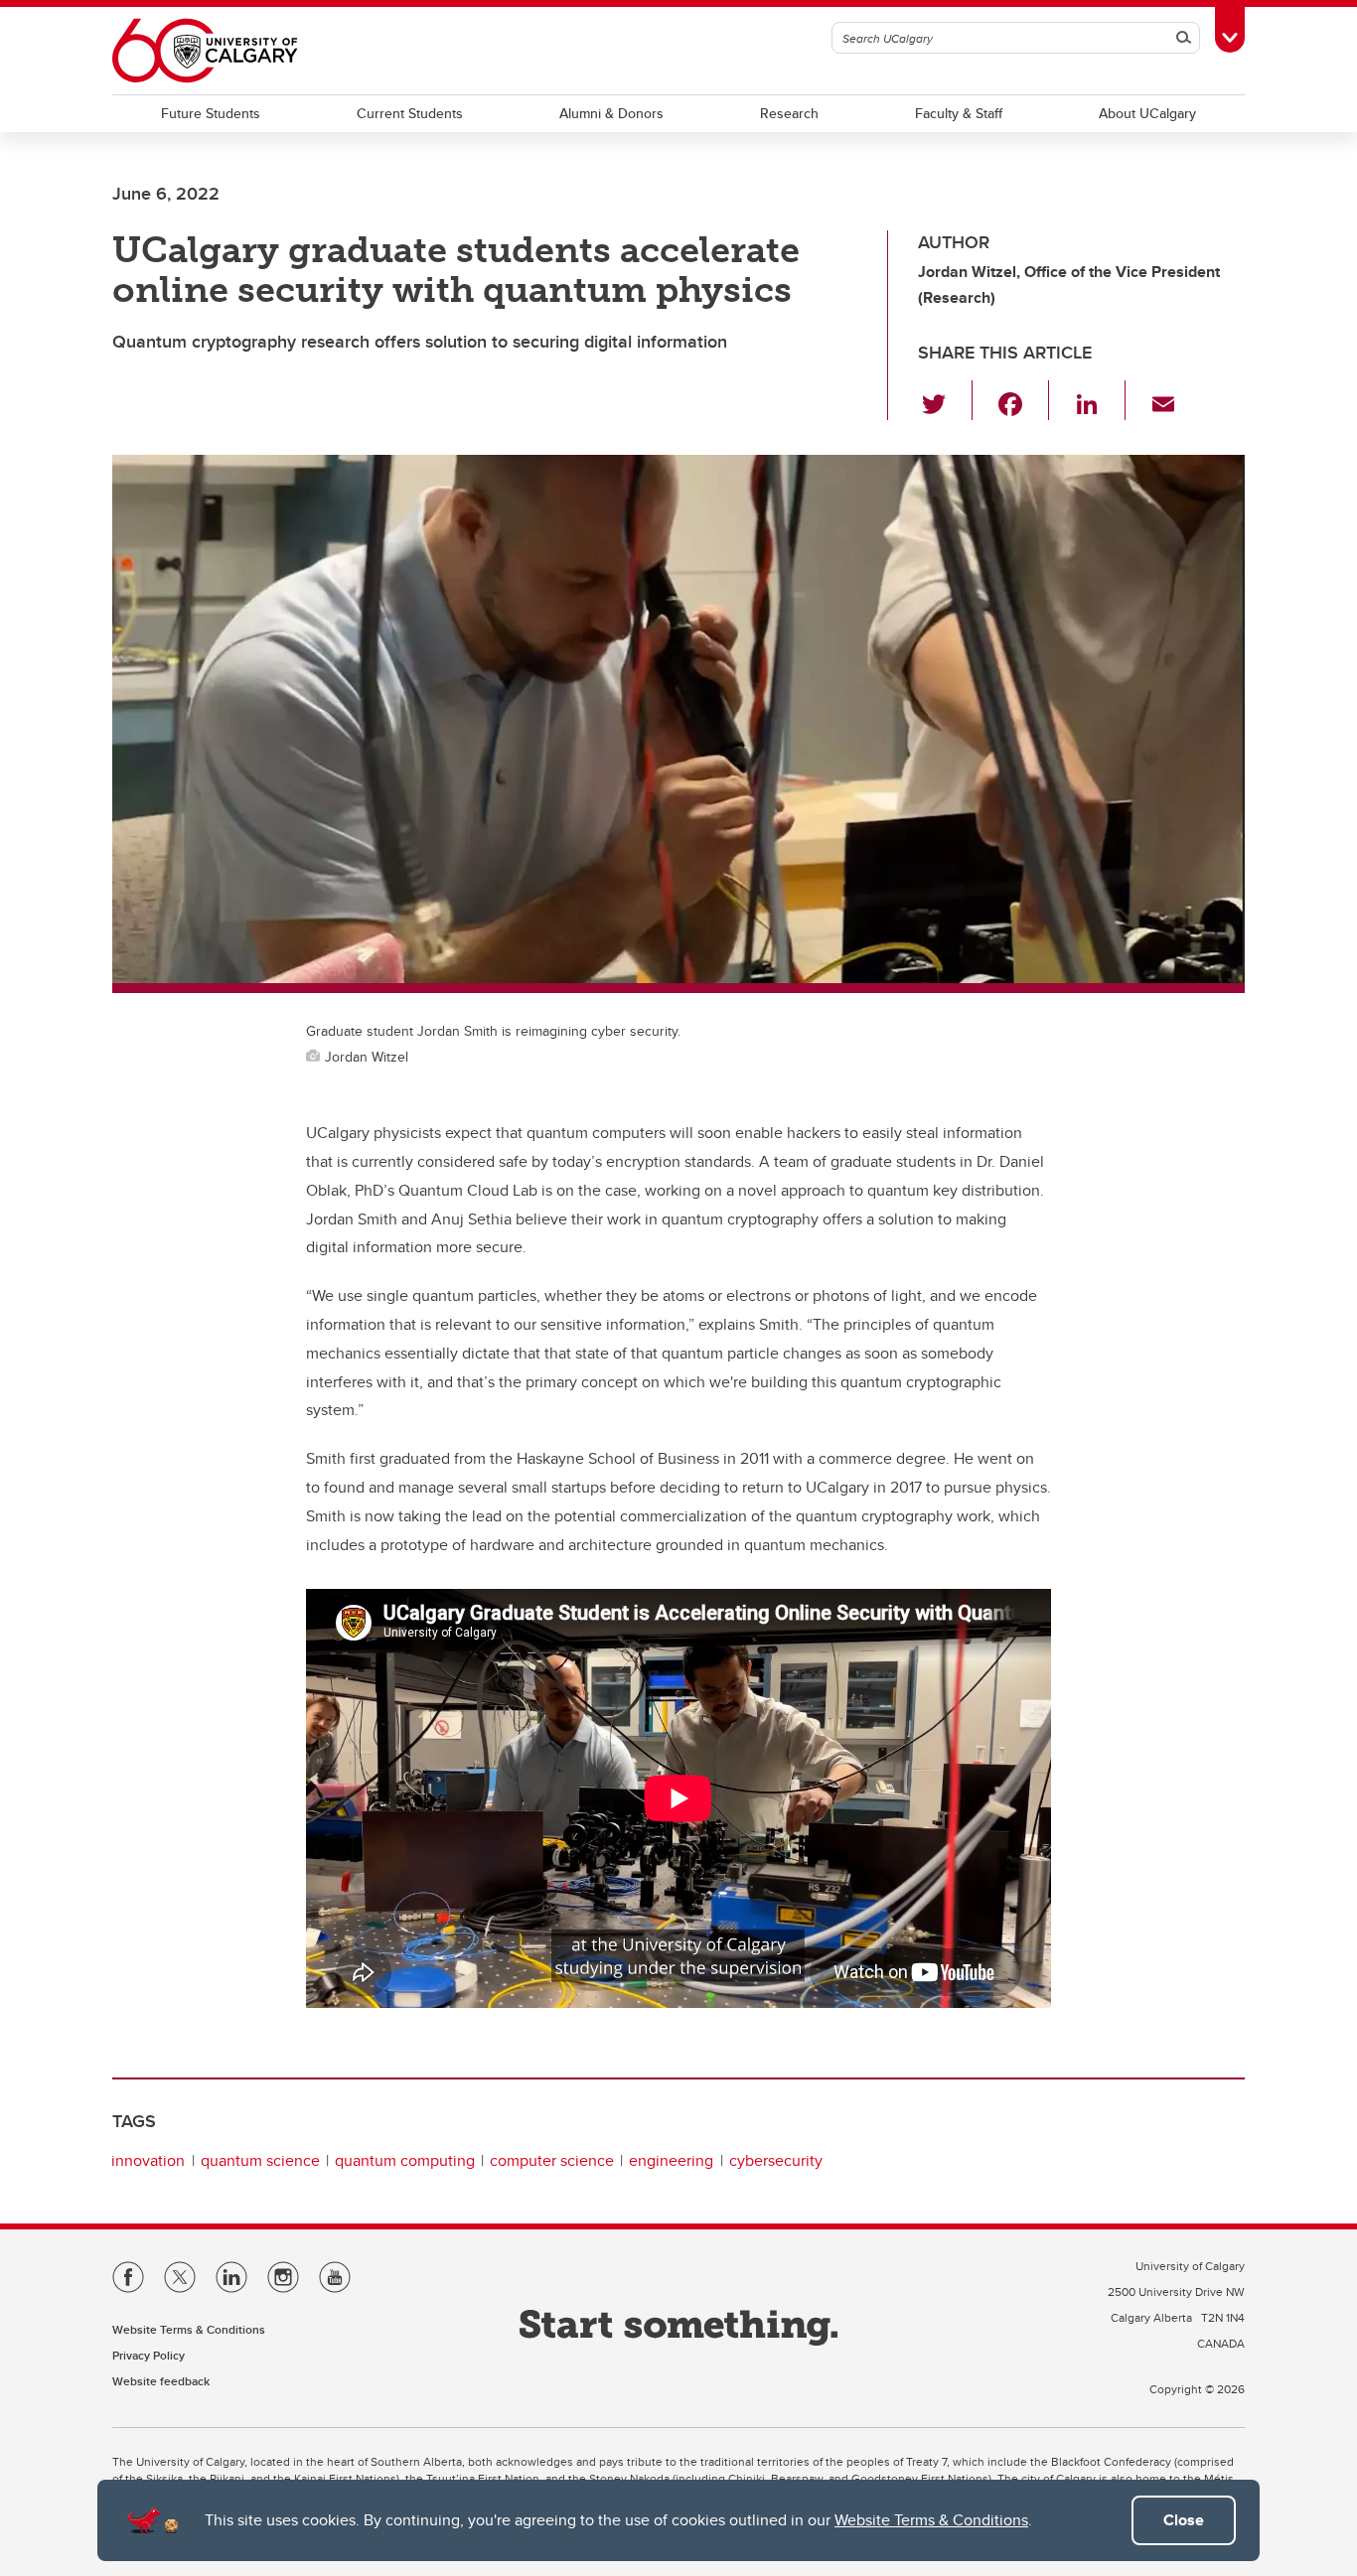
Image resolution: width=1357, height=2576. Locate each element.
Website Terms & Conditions (931, 2520)
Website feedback (161, 2381)
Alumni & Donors (611, 113)
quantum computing (405, 2160)
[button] (945, 400)
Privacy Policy (149, 2355)
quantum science (260, 2160)
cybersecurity (776, 2160)
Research (789, 113)
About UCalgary (1147, 113)
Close (1184, 2520)
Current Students (410, 113)
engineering (671, 2160)
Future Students (211, 113)
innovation (148, 2160)
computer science (552, 2160)
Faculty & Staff (959, 113)
